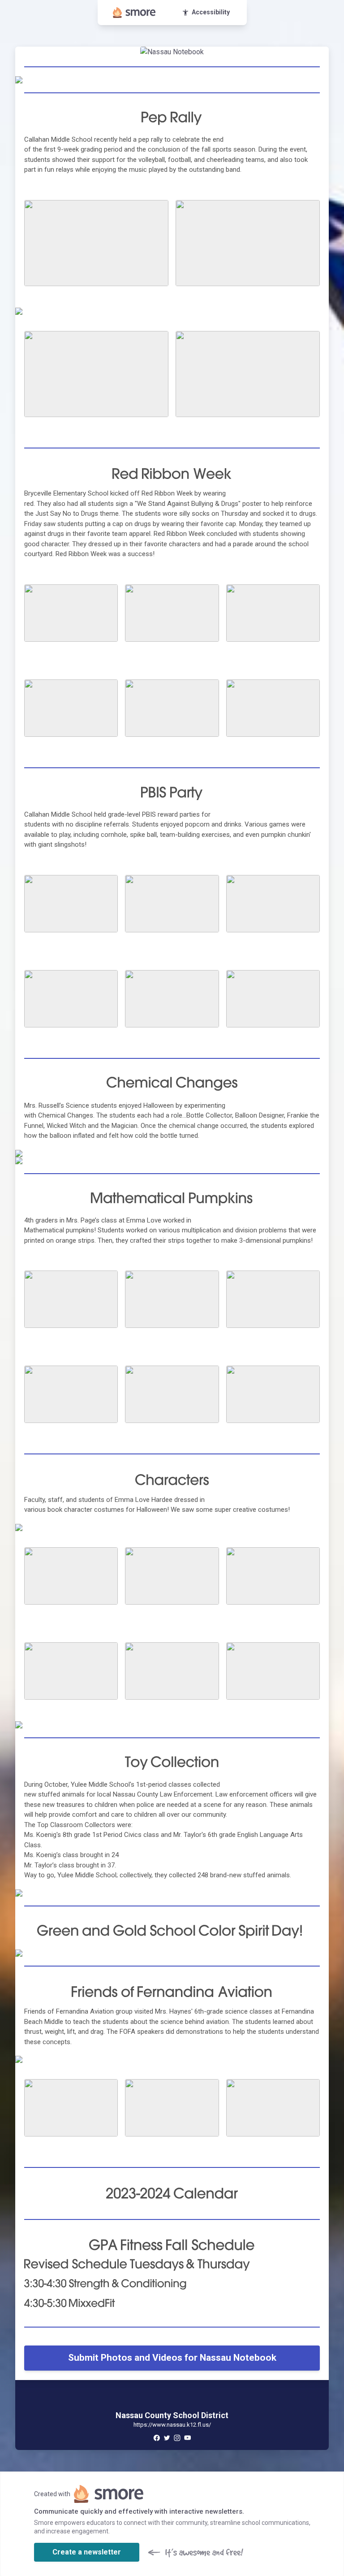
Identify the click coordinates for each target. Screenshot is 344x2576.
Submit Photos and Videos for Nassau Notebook (172, 2358)
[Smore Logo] (134, 13)
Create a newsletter (87, 2552)
